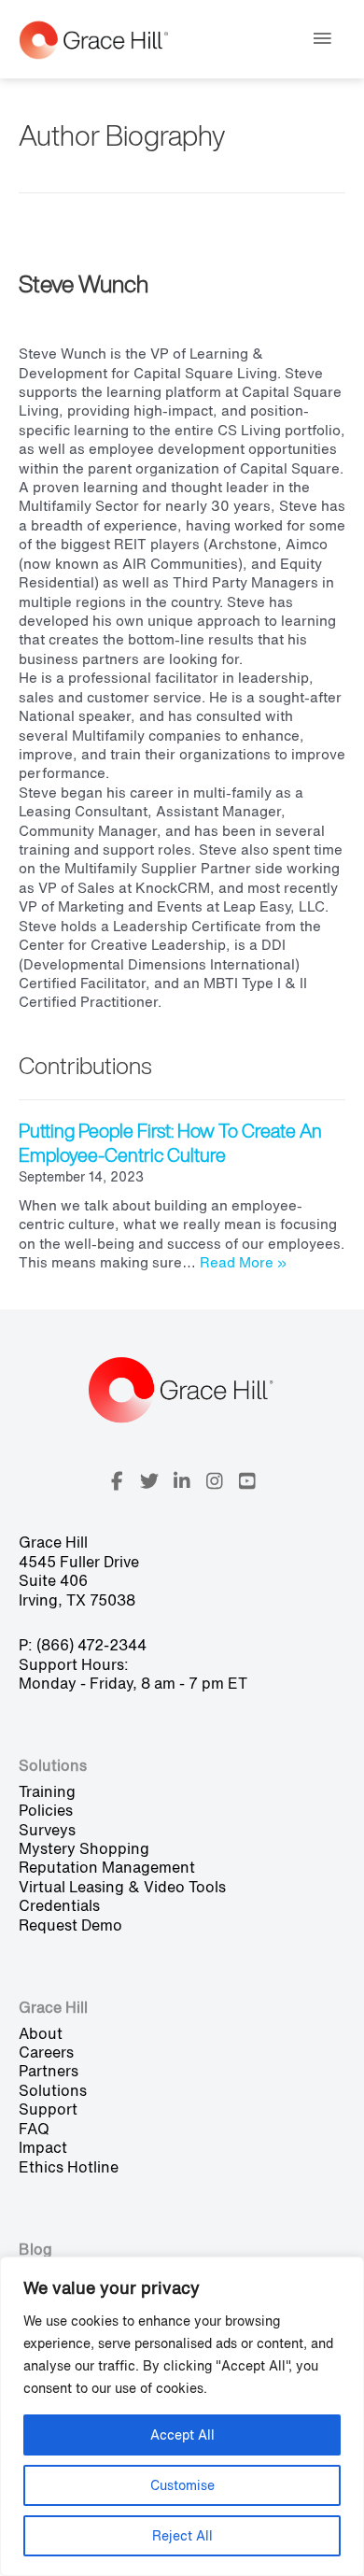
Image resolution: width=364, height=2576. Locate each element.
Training (47, 1791)
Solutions (53, 2090)
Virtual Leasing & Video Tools (122, 1887)
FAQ (34, 2129)
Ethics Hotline (69, 2167)
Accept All (182, 2434)
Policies (46, 1810)
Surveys (47, 1830)
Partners (49, 2071)
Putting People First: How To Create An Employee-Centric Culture (170, 1143)
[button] (117, 1481)
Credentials (59, 1905)
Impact (43, 2147)
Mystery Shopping (84, 1848)
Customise (182, 2485)
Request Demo (70, 1925)
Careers (46, 2052)
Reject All (182, 2535)
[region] (182, 2416)
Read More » (243, 1262)
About (41, 2033)
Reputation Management (107, 1867)
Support (48, 2109)
